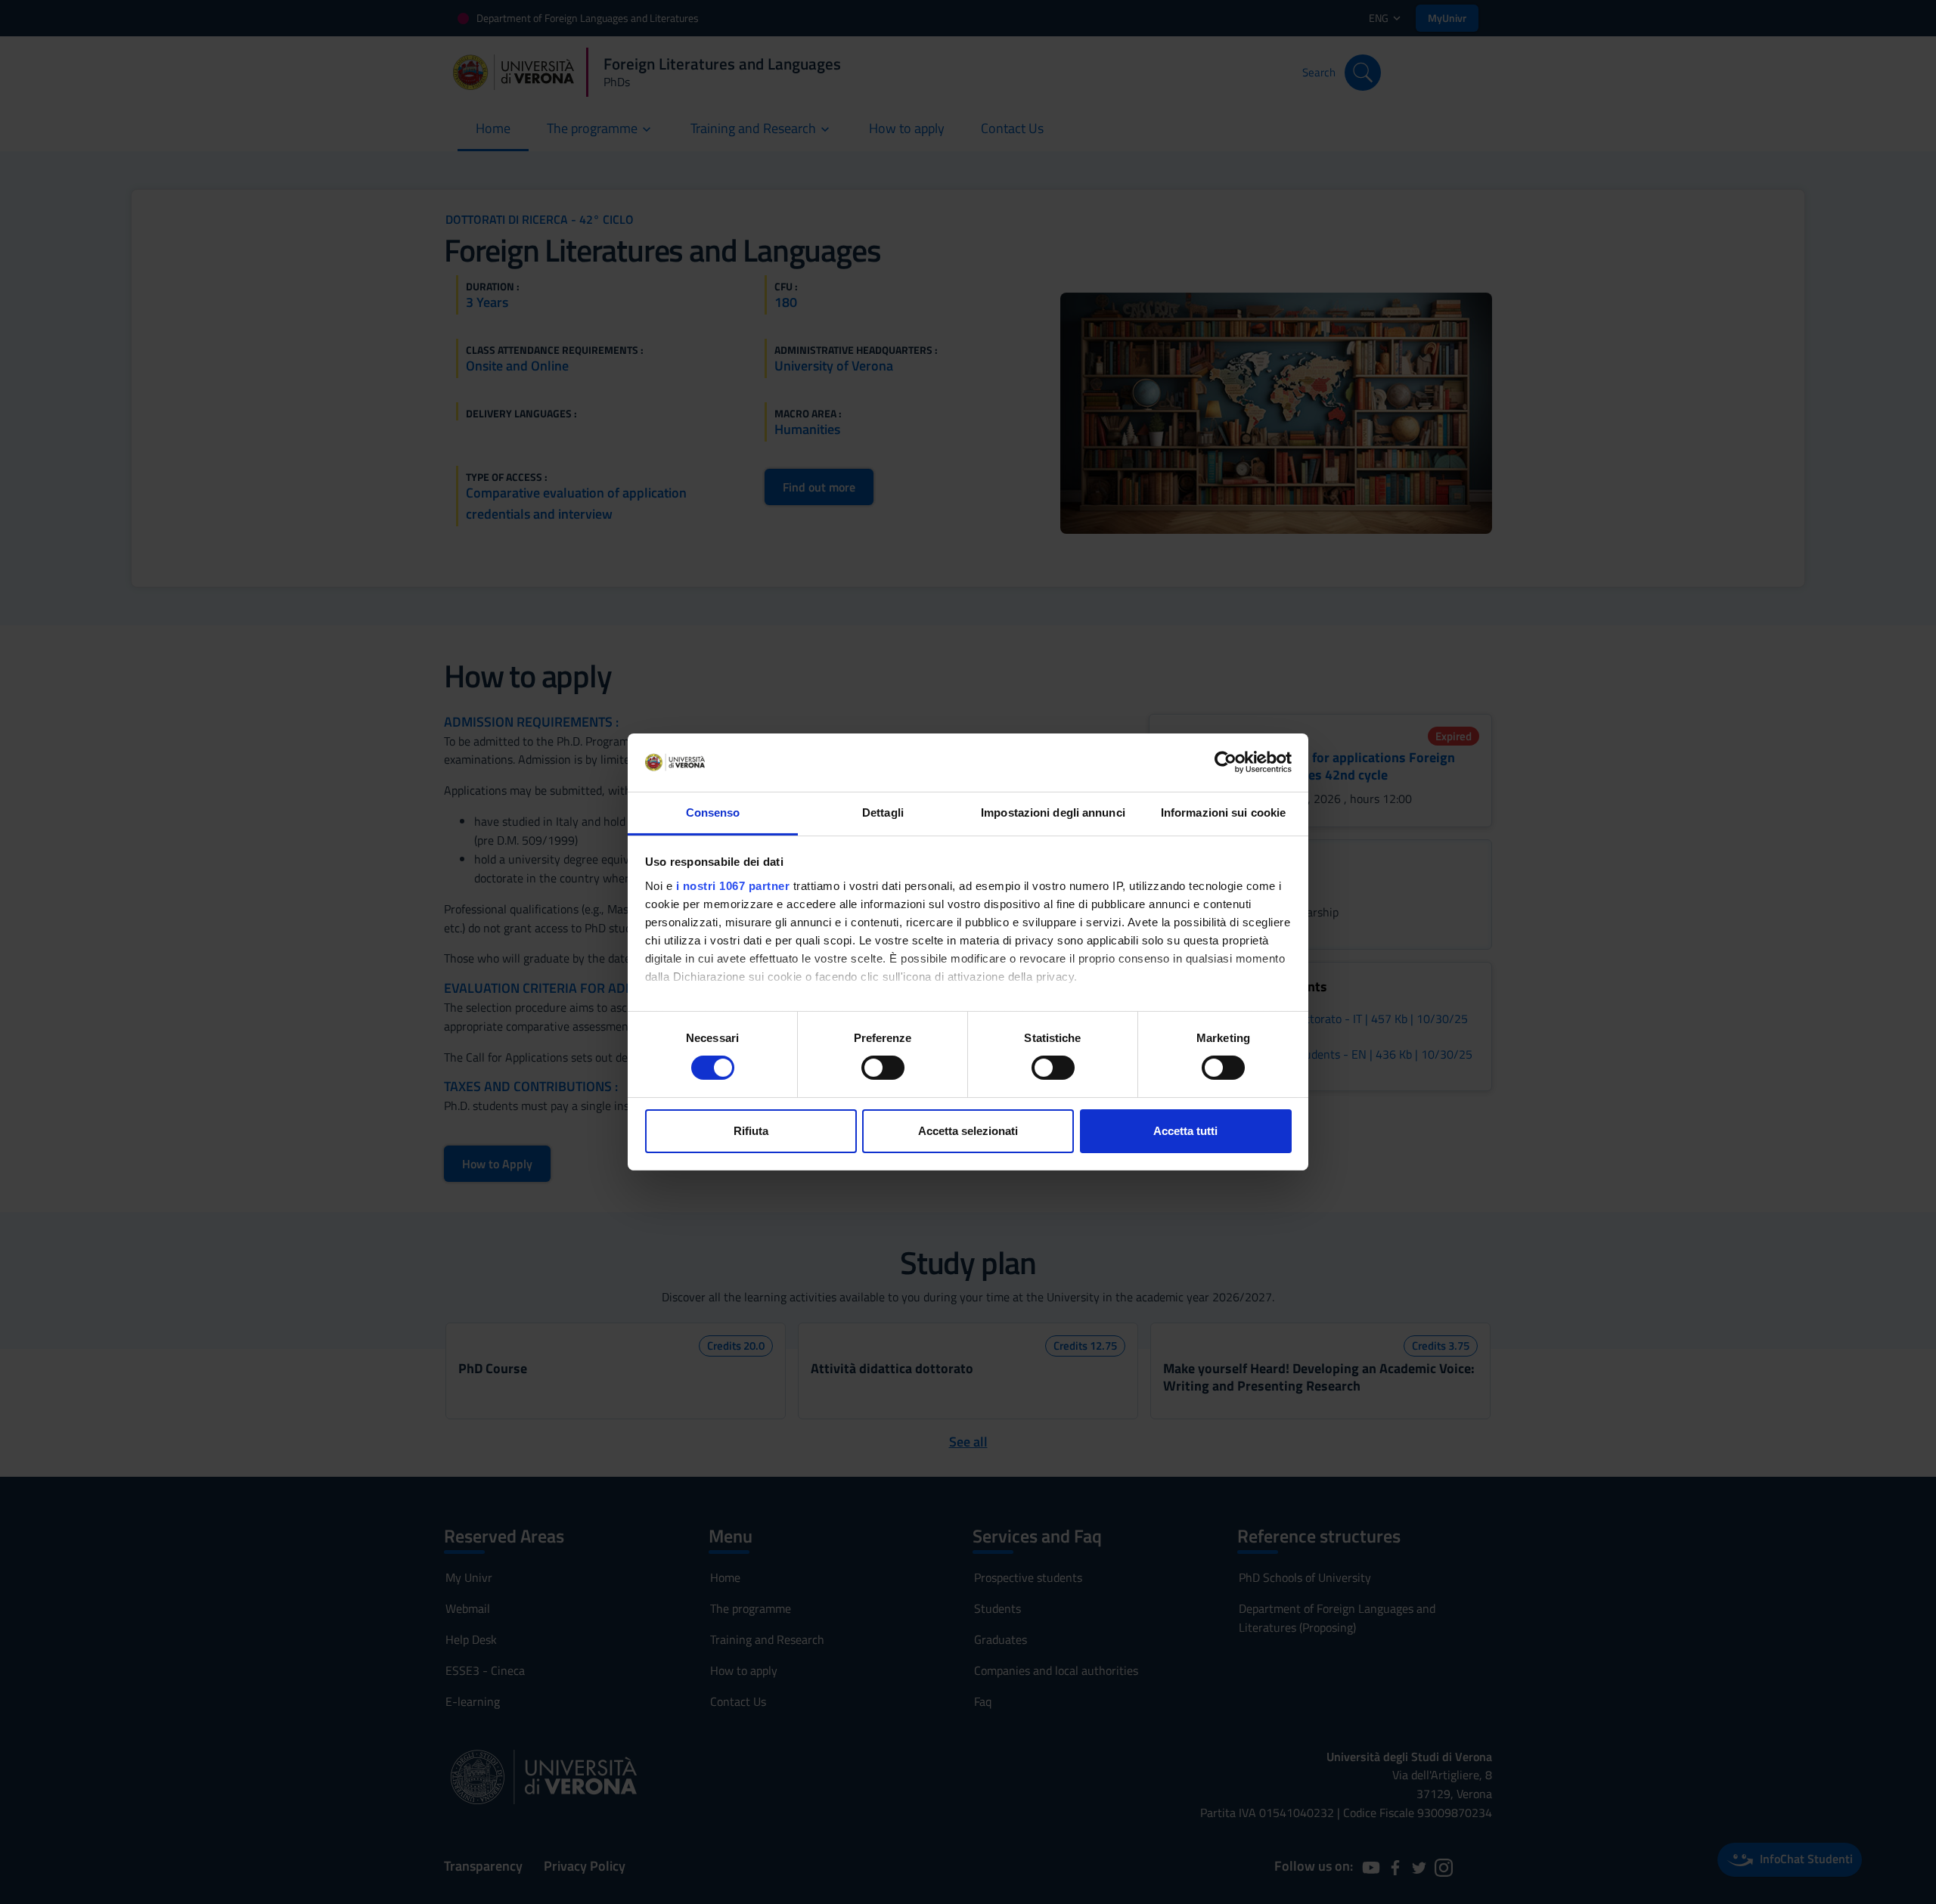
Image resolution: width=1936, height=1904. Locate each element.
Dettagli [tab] (883, 812)
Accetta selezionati (968, 1131)
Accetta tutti (1185, 1131)
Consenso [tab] (713, 812)
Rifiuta (751, 1131)
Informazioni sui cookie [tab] (1223, 812)
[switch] (883, 1068)
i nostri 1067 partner (733, 886)
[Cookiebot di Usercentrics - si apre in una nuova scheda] (1226, 762)
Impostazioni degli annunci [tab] (1053, 812)
